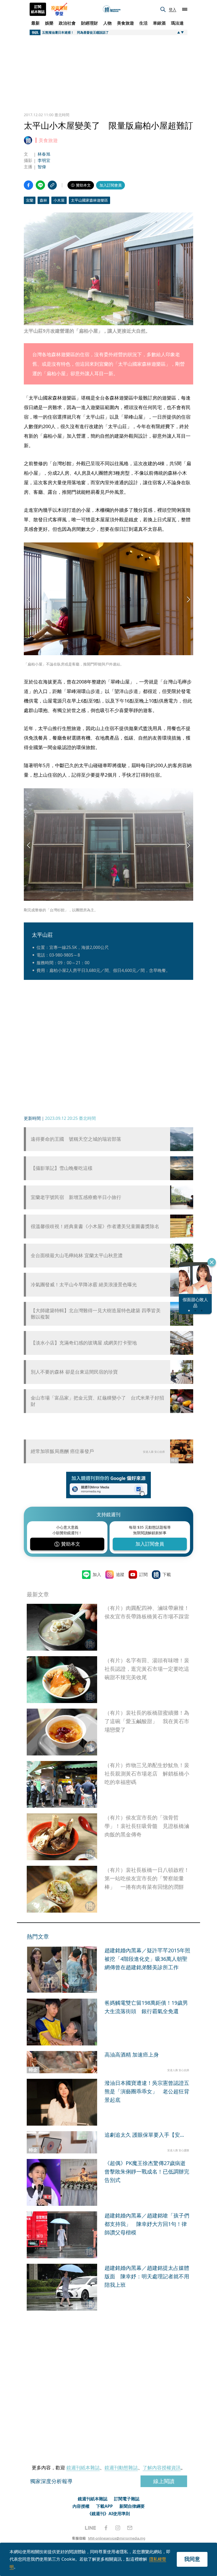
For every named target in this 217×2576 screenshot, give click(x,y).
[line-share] (40, 185)
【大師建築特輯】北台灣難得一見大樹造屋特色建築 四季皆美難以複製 (96, 1314)
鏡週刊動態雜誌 (121, 2468)
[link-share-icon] (52, 185)
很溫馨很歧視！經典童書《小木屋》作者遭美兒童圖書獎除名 (95, 1226)
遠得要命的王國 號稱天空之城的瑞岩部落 (76, 1139)
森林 (43, 200)
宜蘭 (30, 200)
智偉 (42, 167)
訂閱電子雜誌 (127, 2499)
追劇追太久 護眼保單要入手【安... (144, 2135)
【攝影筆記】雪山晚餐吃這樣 (62, 1168)
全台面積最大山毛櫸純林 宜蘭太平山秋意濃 (77, 1255)
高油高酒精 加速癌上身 (132, 2055)
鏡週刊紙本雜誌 (83, 2468)
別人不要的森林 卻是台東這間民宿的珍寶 (74, 1372)
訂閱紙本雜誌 (38, 9)
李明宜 (44, 160)
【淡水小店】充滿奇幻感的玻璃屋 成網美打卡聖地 (84, 1343)
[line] (91, 2528)
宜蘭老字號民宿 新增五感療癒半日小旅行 (76, 1197)
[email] (130, 2528)
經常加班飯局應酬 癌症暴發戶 (62, 1451)
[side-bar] (185, 9)
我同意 (192, 2559)
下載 (167, 1574)
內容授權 (81, 2506)
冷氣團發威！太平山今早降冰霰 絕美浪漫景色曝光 (84, 1285)
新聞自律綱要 (132, 2506)
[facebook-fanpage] (106, 2528)
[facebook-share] (28, 185)
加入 (97, 1574)
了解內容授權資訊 (162, 2468)
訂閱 (143, 1574)
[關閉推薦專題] (212, 1262)
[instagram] (118, 2528)
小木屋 (59, 200)
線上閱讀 (164, 2481)
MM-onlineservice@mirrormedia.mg (117, 2538)
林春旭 (44, 154)
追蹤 (120, 1574)
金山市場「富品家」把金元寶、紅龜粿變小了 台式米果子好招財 (97, 1401)
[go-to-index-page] (112, 9)
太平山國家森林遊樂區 (89, 200)
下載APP (104, 2506)
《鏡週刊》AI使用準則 (109, 2514)
